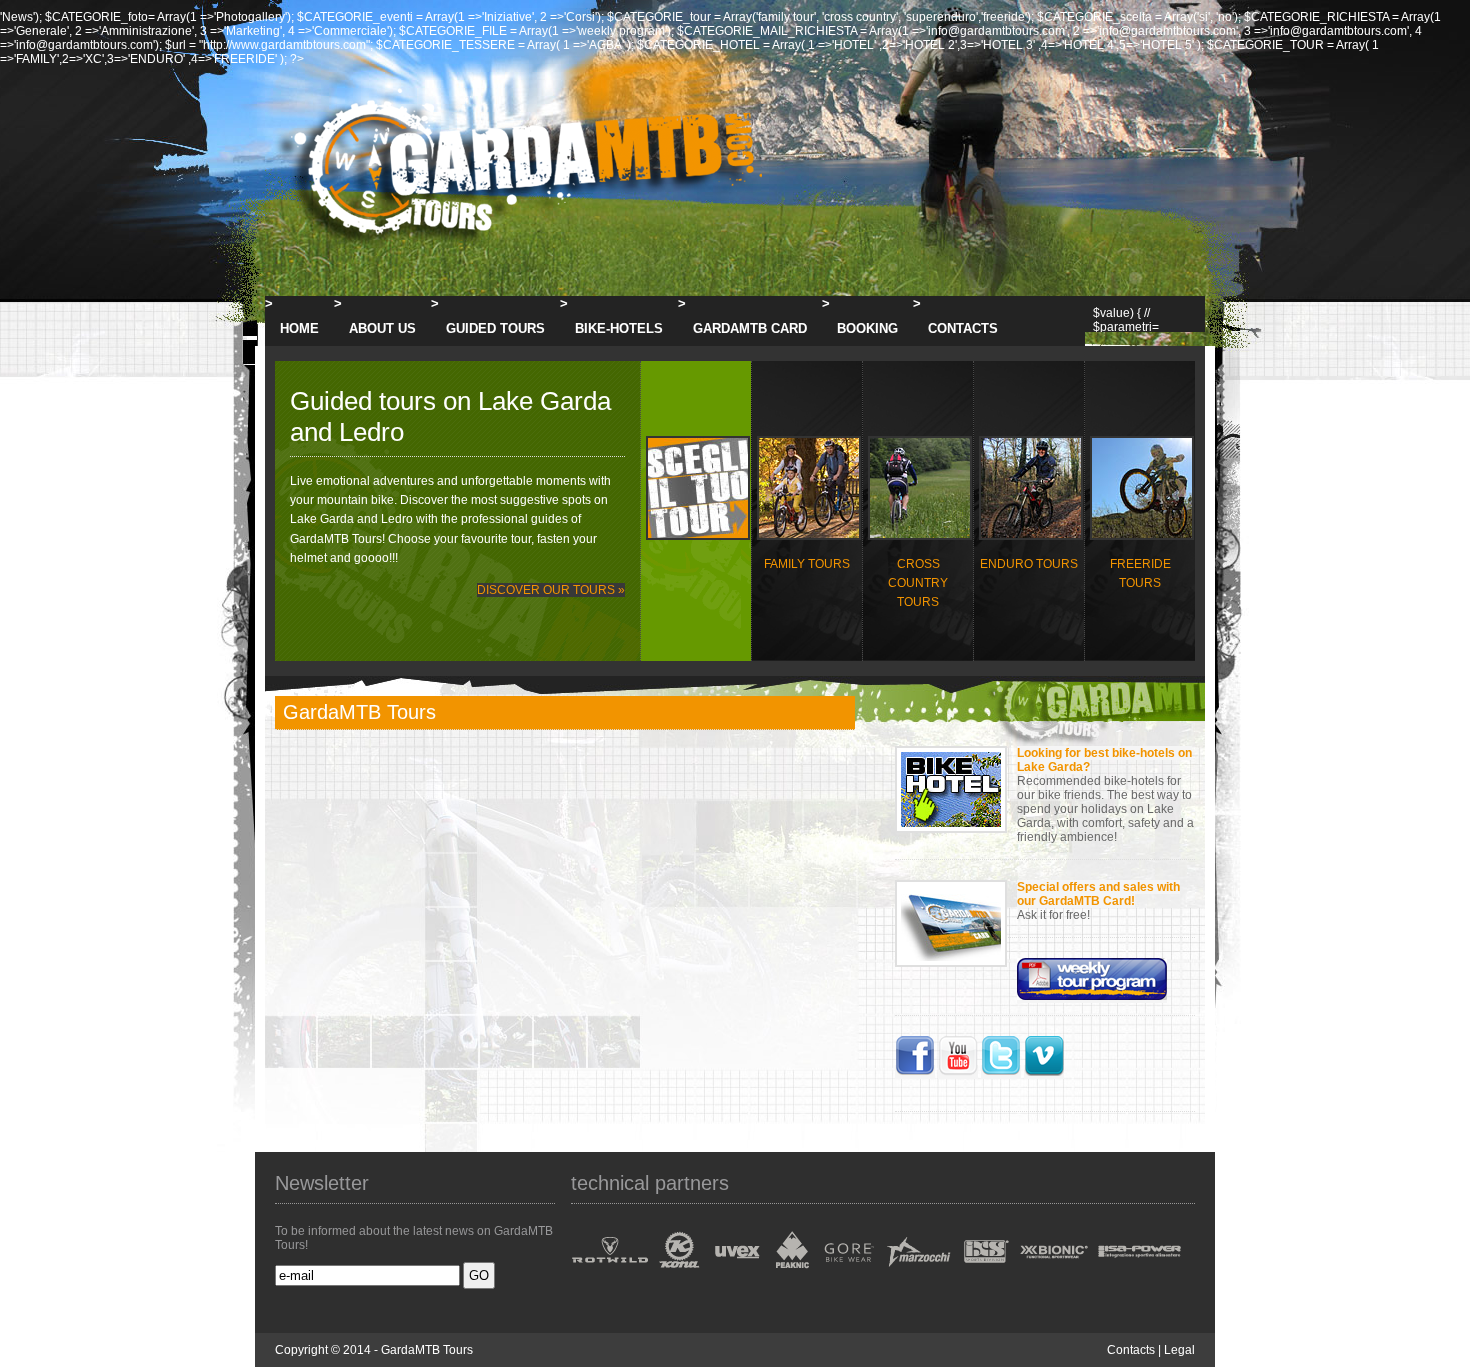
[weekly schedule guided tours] (1092, 996)
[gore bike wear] (846, 1273)
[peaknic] (790, 1273)
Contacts (1131, 1350)
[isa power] (1137, 1273)
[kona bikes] (680, 1273)
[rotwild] (611, 1273)
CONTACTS (963, 328)
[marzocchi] (917, 1273)
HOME (299, 328)
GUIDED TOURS (495, 328)
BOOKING (867, 328)
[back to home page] (519, 251)
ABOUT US (382, 328)
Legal (1179, 1350)
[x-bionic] (1052, 1273)
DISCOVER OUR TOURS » (551, 590)
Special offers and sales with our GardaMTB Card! (1098, 894)
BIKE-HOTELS (619, 328)
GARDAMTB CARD (750, 328)
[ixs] (984, 1273)
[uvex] (736, 1273)
